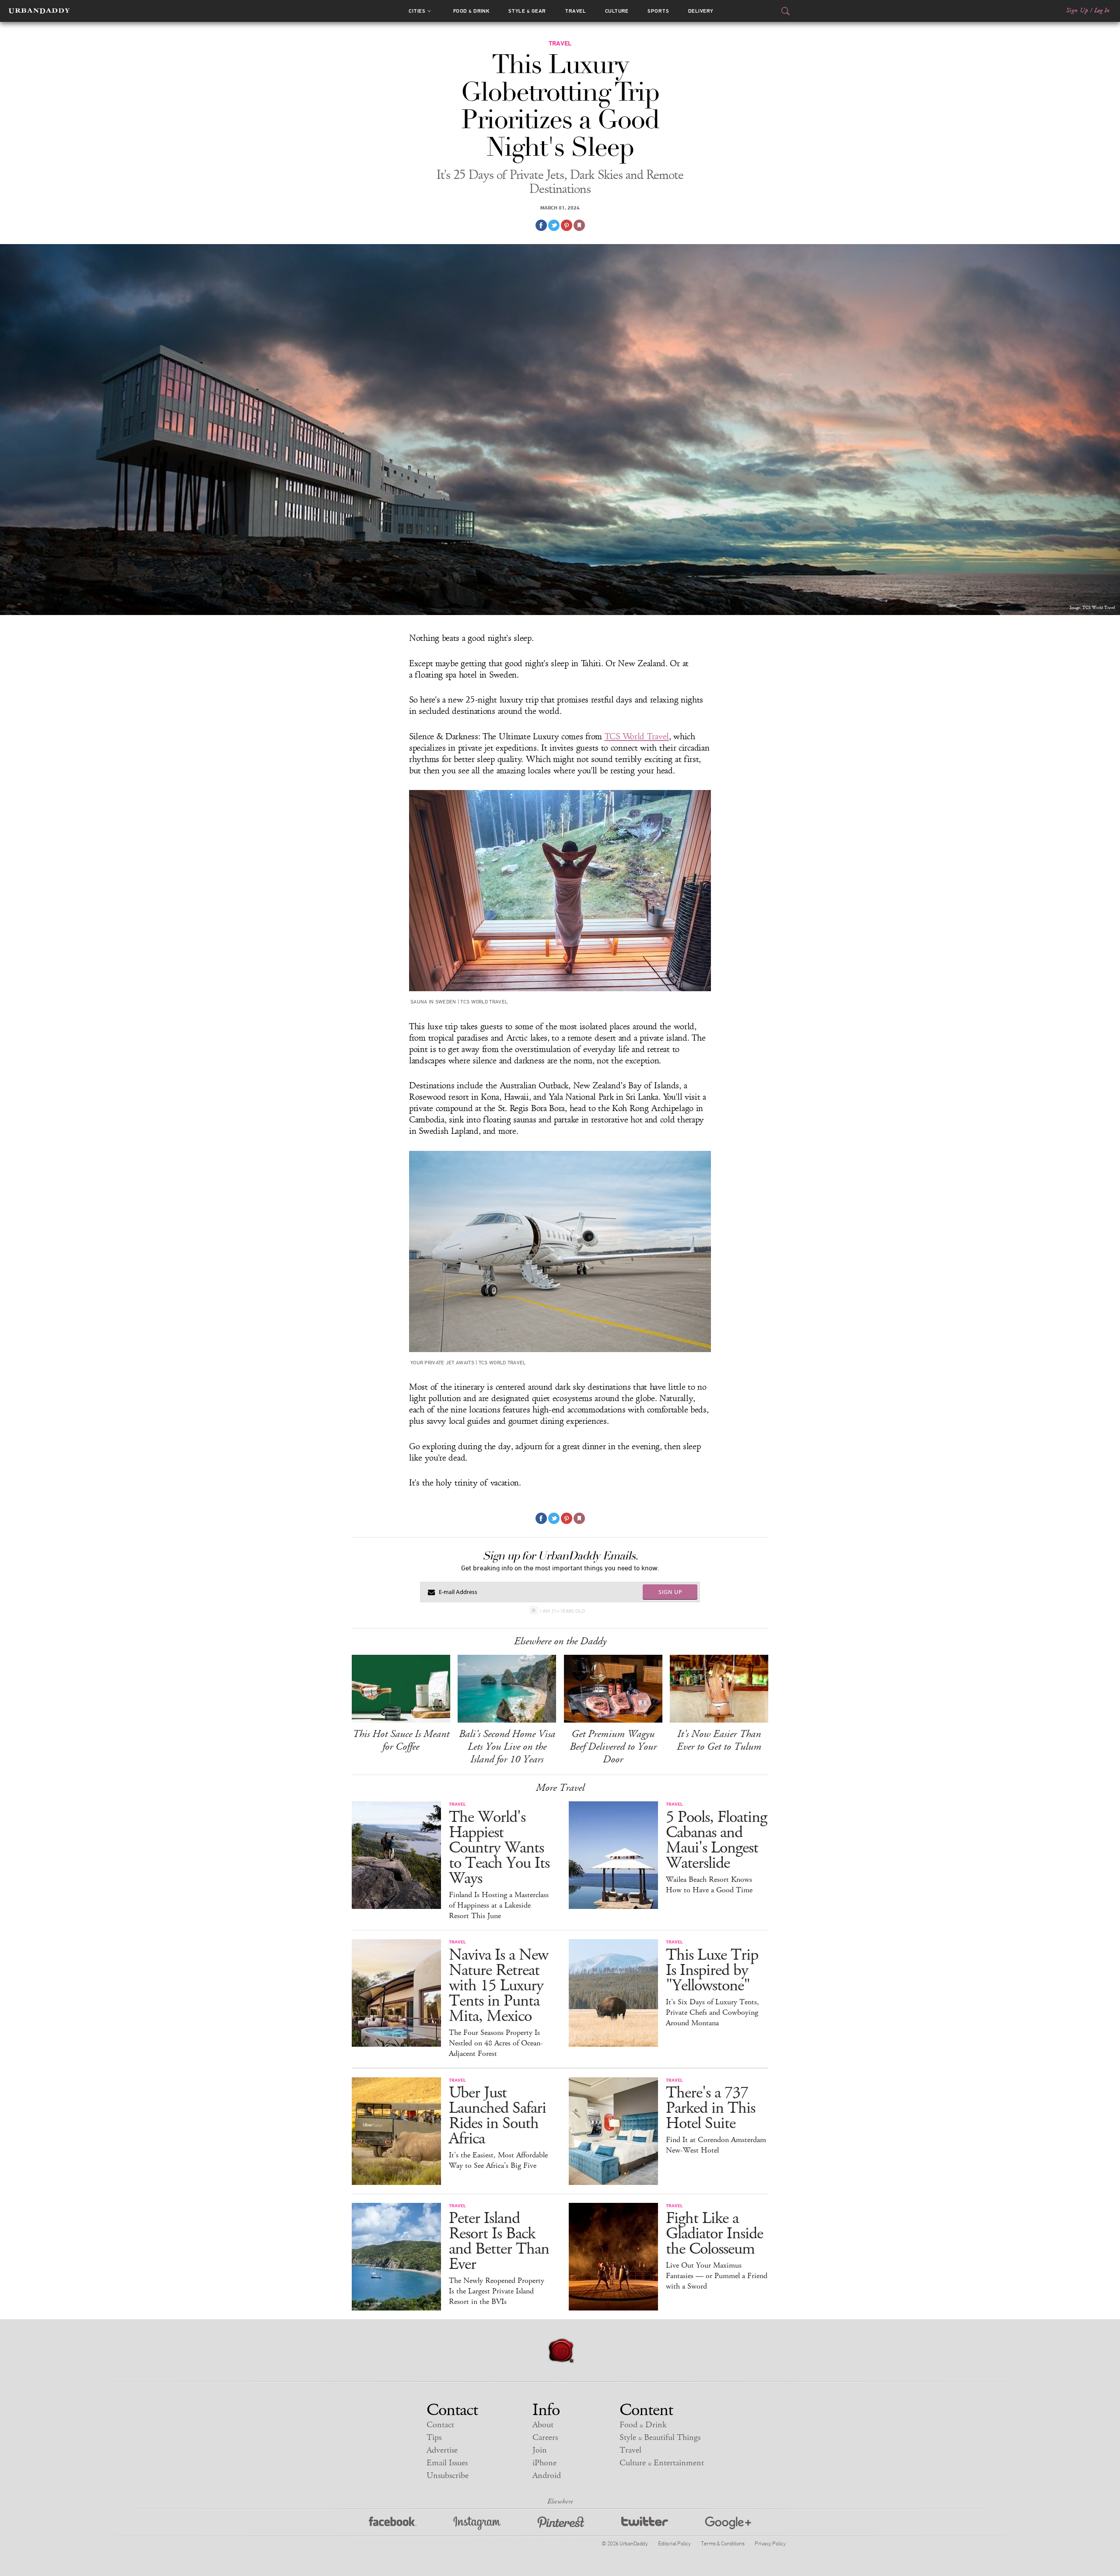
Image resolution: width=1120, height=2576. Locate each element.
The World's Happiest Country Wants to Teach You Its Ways (499, 1848)
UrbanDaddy (39, 11)
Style (527, 11)
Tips (434, 2438)
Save (567, 225)
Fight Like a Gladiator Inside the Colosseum (714, 2234)
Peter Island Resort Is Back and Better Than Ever (499, 2241)
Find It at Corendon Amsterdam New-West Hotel (716, 2145)
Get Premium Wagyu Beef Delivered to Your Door (613, 1747)
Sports (658, 11)
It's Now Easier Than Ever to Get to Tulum (719, 1740)
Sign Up (1077, 10)
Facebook (393, 2523)
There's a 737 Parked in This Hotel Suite (710, 2108)
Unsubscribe (448, 2476)
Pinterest (561, 2523)
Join (540, 2450)
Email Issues (447, 2463)
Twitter (645, 2523)
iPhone (544, 2463)
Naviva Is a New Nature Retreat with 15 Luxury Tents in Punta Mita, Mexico (499, 1986)
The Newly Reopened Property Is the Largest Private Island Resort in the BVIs (497, 2291)
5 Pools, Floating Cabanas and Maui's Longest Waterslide (716, 1840)
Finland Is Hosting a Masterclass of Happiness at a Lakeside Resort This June (499, 1905)
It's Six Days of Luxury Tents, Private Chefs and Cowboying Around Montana (712, 2013)
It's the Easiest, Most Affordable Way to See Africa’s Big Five (498, 2160)
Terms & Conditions (723, 2543)
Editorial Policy (674, 2543)
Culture (617, 11)
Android (547, 2476)
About (543, 2425)
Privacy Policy (770, 2543)
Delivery (701, 11)
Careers (545, 2438)
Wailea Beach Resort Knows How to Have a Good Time (709, 1885)
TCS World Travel (637, 737)
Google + (728, 2523)
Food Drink (471, 11)
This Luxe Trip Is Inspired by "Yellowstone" (712, 1970)
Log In (1102, 10)
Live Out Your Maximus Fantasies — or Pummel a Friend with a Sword (717, 2276)
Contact (440, 2425)
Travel (575, 11)
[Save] (579, 225)
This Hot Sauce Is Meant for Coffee (401, 1740)
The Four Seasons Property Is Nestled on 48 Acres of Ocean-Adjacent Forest (496, 2043)
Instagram (477, 2523)
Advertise (442, 2450)
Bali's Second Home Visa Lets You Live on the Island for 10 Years (507, 1747)
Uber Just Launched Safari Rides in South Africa (497, 2116)
